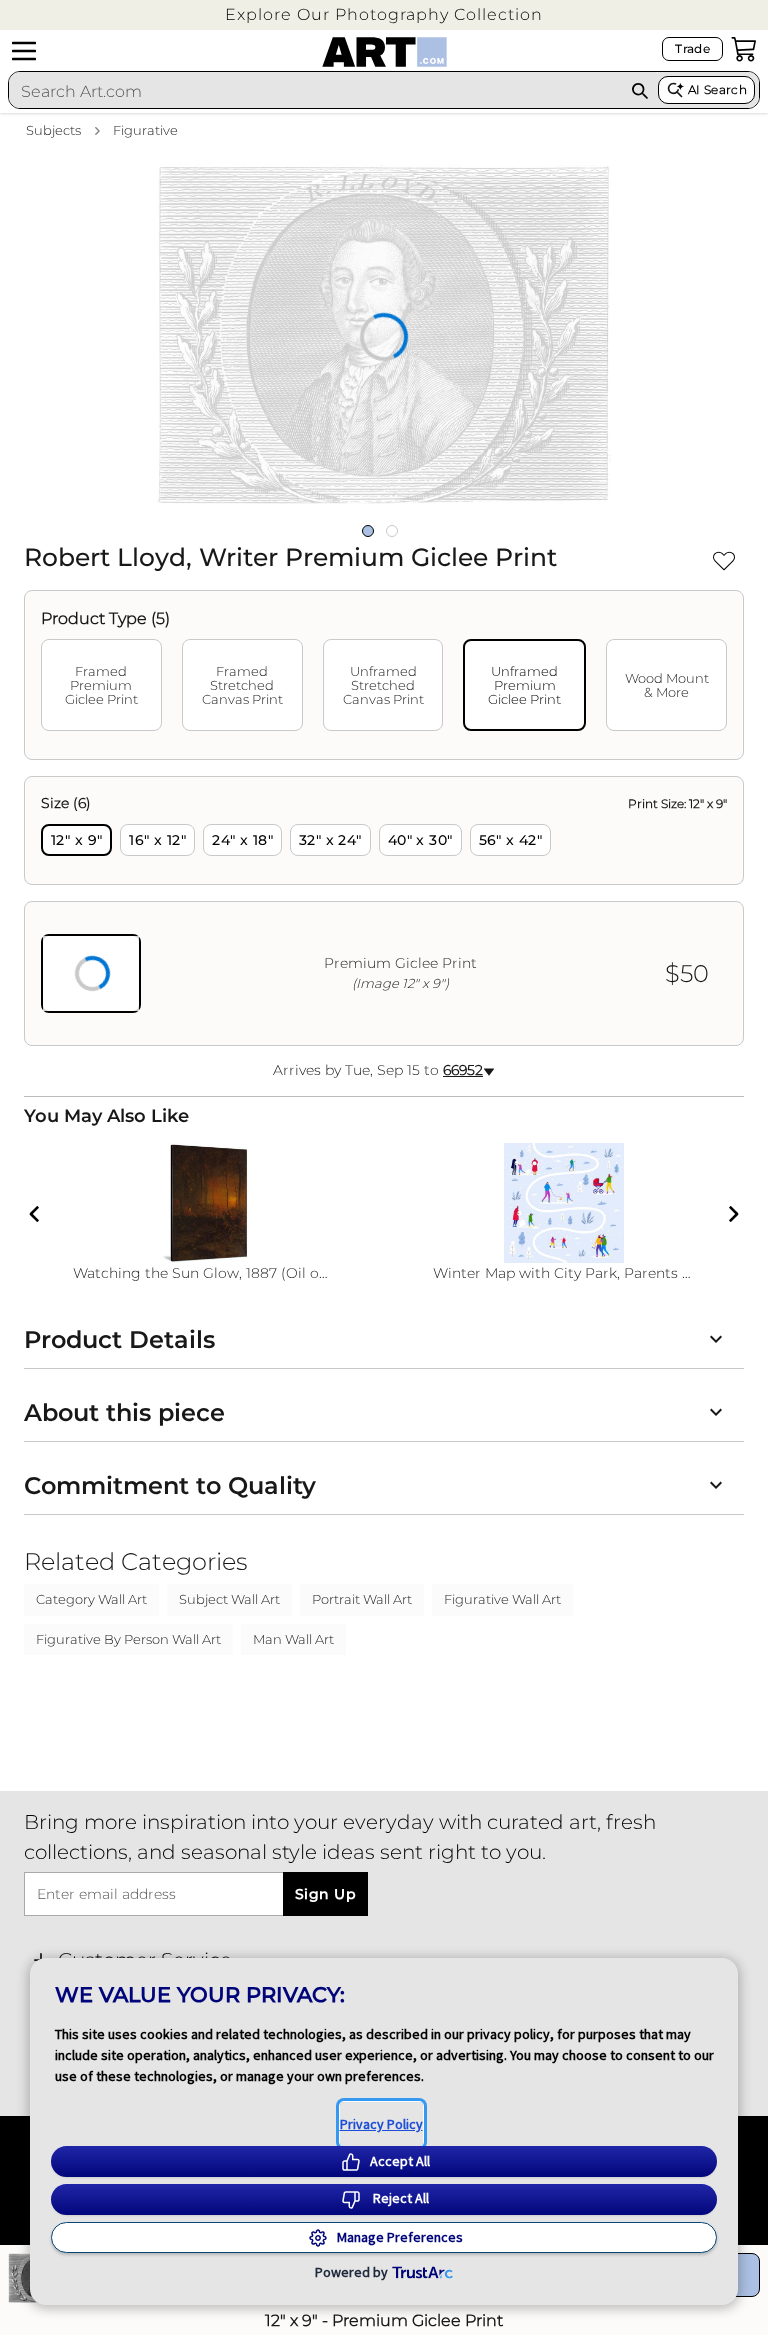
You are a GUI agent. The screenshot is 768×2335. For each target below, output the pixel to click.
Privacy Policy (381, 2124)
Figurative (145, 130)
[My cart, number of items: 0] (744, 49)
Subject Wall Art (229, 1599)
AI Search (717, 89)
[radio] (76, 840)
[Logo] (384, 52)
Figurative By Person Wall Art (128, 1639)
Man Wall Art (293, 1639)
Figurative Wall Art (502, 1599)
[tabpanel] (384, 911)
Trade (692, 48)
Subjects (53, 130)
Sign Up (325, 1894)
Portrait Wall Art (362, 1599)
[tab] (101, 685)
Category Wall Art (91, 1599)
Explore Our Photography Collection (384, 14)
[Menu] (24, 51)
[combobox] (315, 91)
